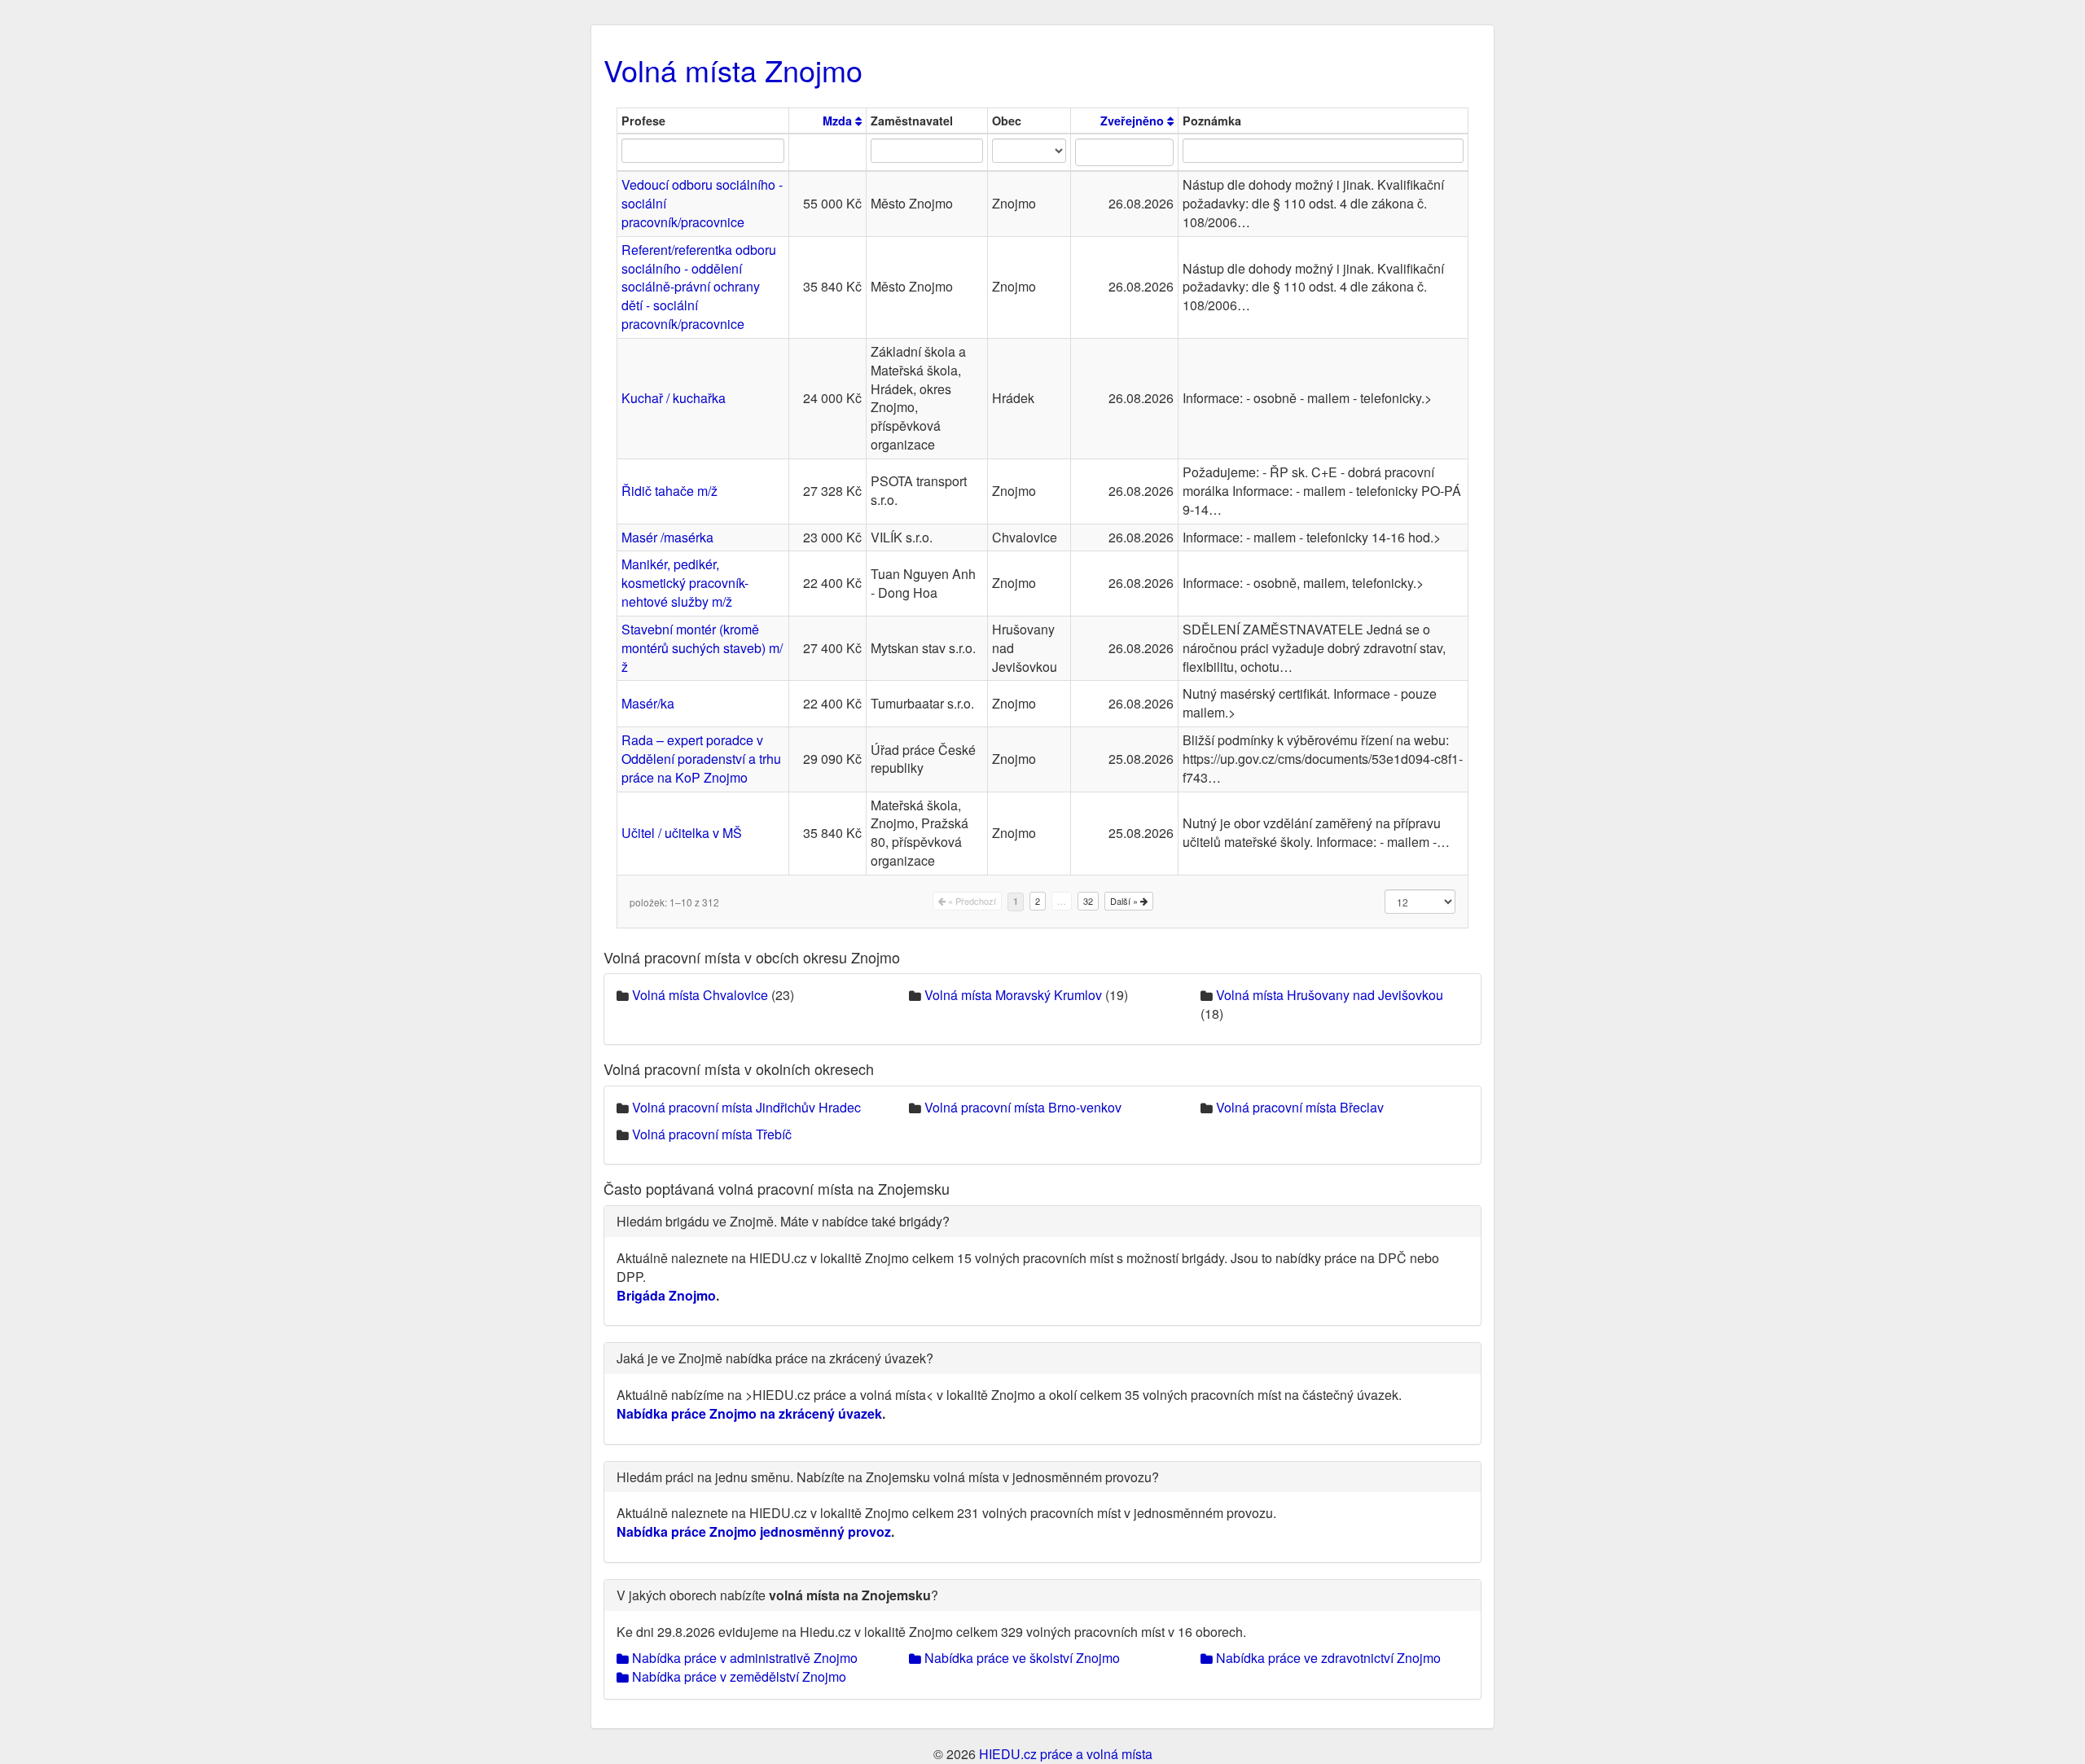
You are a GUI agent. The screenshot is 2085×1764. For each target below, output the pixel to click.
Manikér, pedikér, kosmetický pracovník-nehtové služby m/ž (685, 583)
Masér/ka (648, 703)
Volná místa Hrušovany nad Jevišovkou (1330, 995)
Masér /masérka (667, 537)
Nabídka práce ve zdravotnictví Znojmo (1327, 1658)
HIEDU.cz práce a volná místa (1066, 1754)
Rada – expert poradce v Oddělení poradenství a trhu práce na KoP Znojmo (701, 759)
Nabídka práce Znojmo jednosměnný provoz (754, 1531)
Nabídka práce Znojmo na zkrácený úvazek (749, 1413)
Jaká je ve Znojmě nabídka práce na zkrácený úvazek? (775, 1358)
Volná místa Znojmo (733, 70)
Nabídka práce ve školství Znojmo (1021, 1658)
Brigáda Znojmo (666, 1295)
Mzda (839, 121)
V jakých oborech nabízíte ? (777, 1595)
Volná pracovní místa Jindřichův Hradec (746, 1107)
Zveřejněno (1134, 121)
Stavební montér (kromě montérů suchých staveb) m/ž (702, 648)
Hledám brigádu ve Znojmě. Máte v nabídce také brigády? (783, 1221)
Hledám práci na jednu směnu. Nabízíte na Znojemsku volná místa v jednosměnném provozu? (888, 1477)
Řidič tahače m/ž (669, 491)
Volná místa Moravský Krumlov (1013, 995)
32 (1088, 901)
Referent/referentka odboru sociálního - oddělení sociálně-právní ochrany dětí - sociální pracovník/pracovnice (699, 287)
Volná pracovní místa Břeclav (1300, 1107)
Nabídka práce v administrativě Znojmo (743, 1658)
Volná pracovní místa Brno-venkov (1023, 1107)
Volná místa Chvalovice (700, 995)
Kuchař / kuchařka (674, 398)
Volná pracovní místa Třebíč (712, 1134)
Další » (1125, 901)
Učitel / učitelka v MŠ (682, 833)
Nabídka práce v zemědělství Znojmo (737, 1676)
